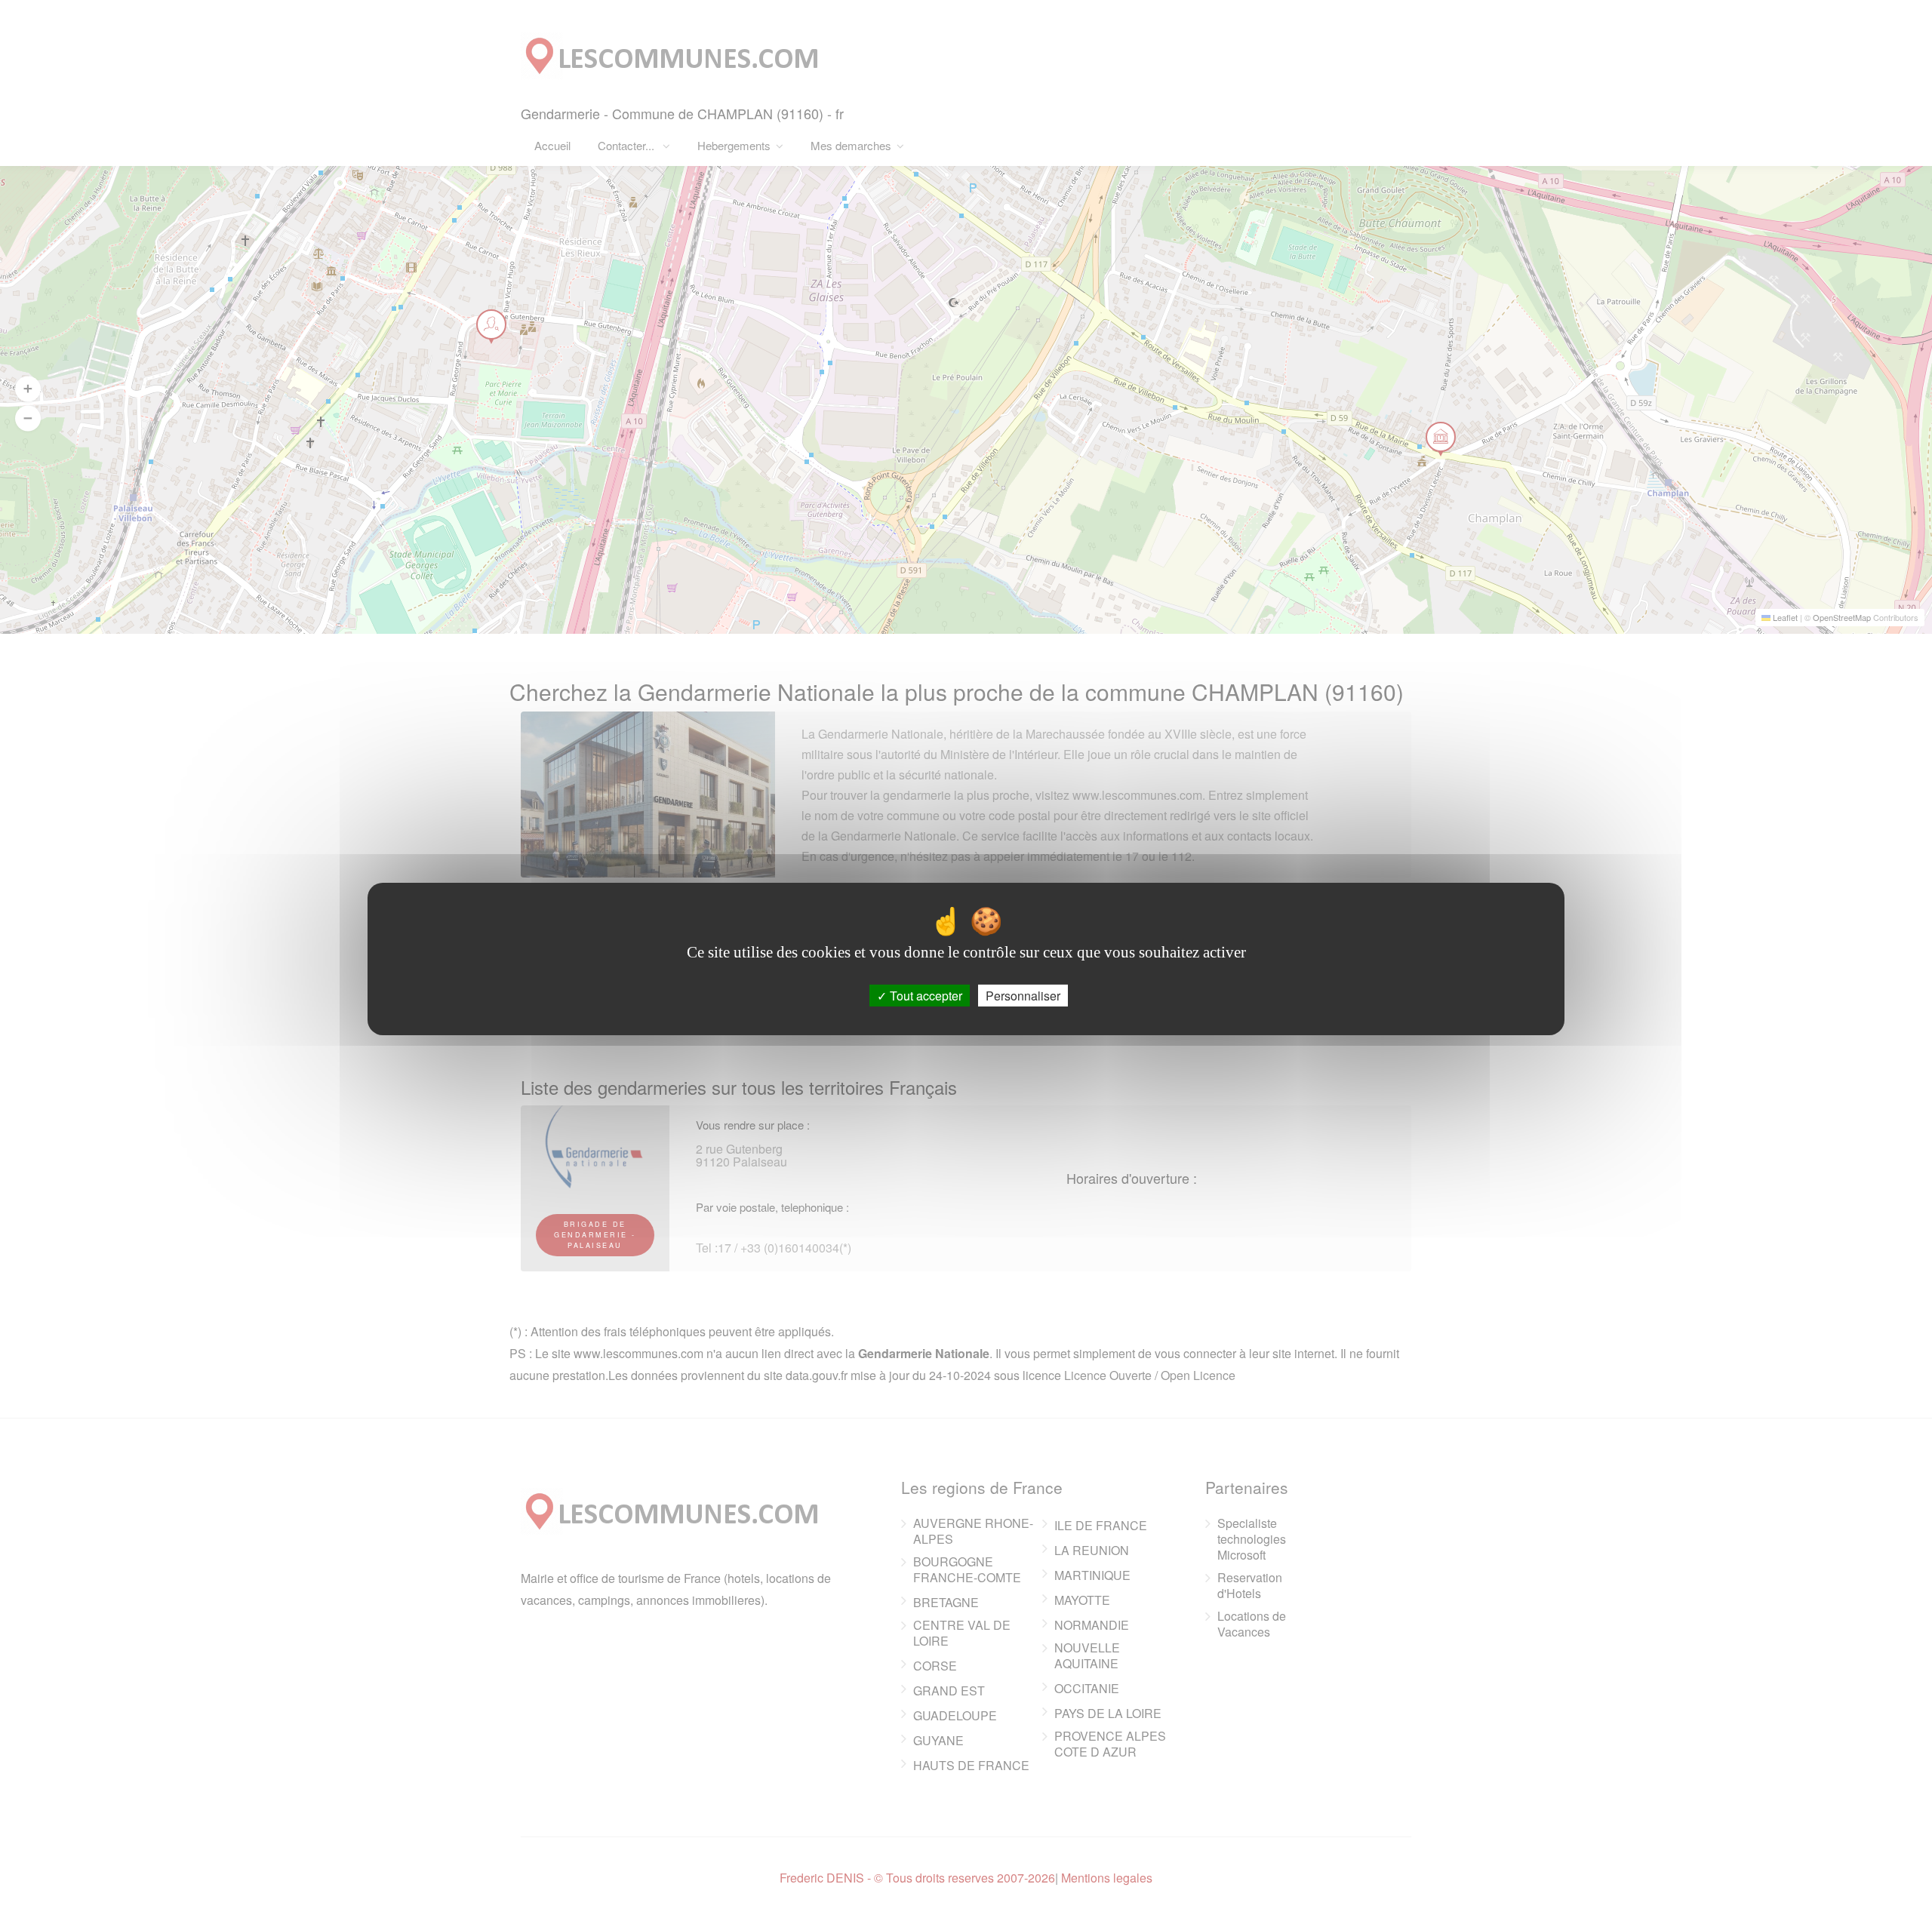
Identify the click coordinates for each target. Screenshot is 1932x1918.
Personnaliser (1023, 996)
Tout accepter (924, 996)
